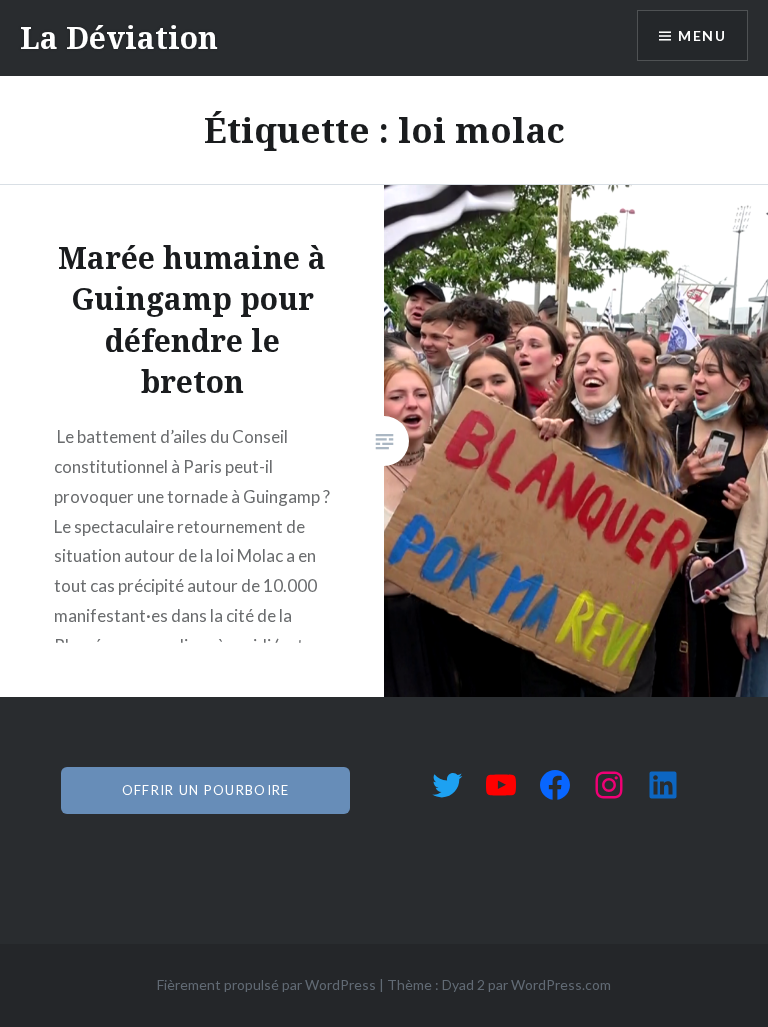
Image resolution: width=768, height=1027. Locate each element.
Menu (702, 35)
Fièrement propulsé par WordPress (266, 984)
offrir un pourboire (206, 790)
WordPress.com (561, 984)
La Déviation (119, 37)
